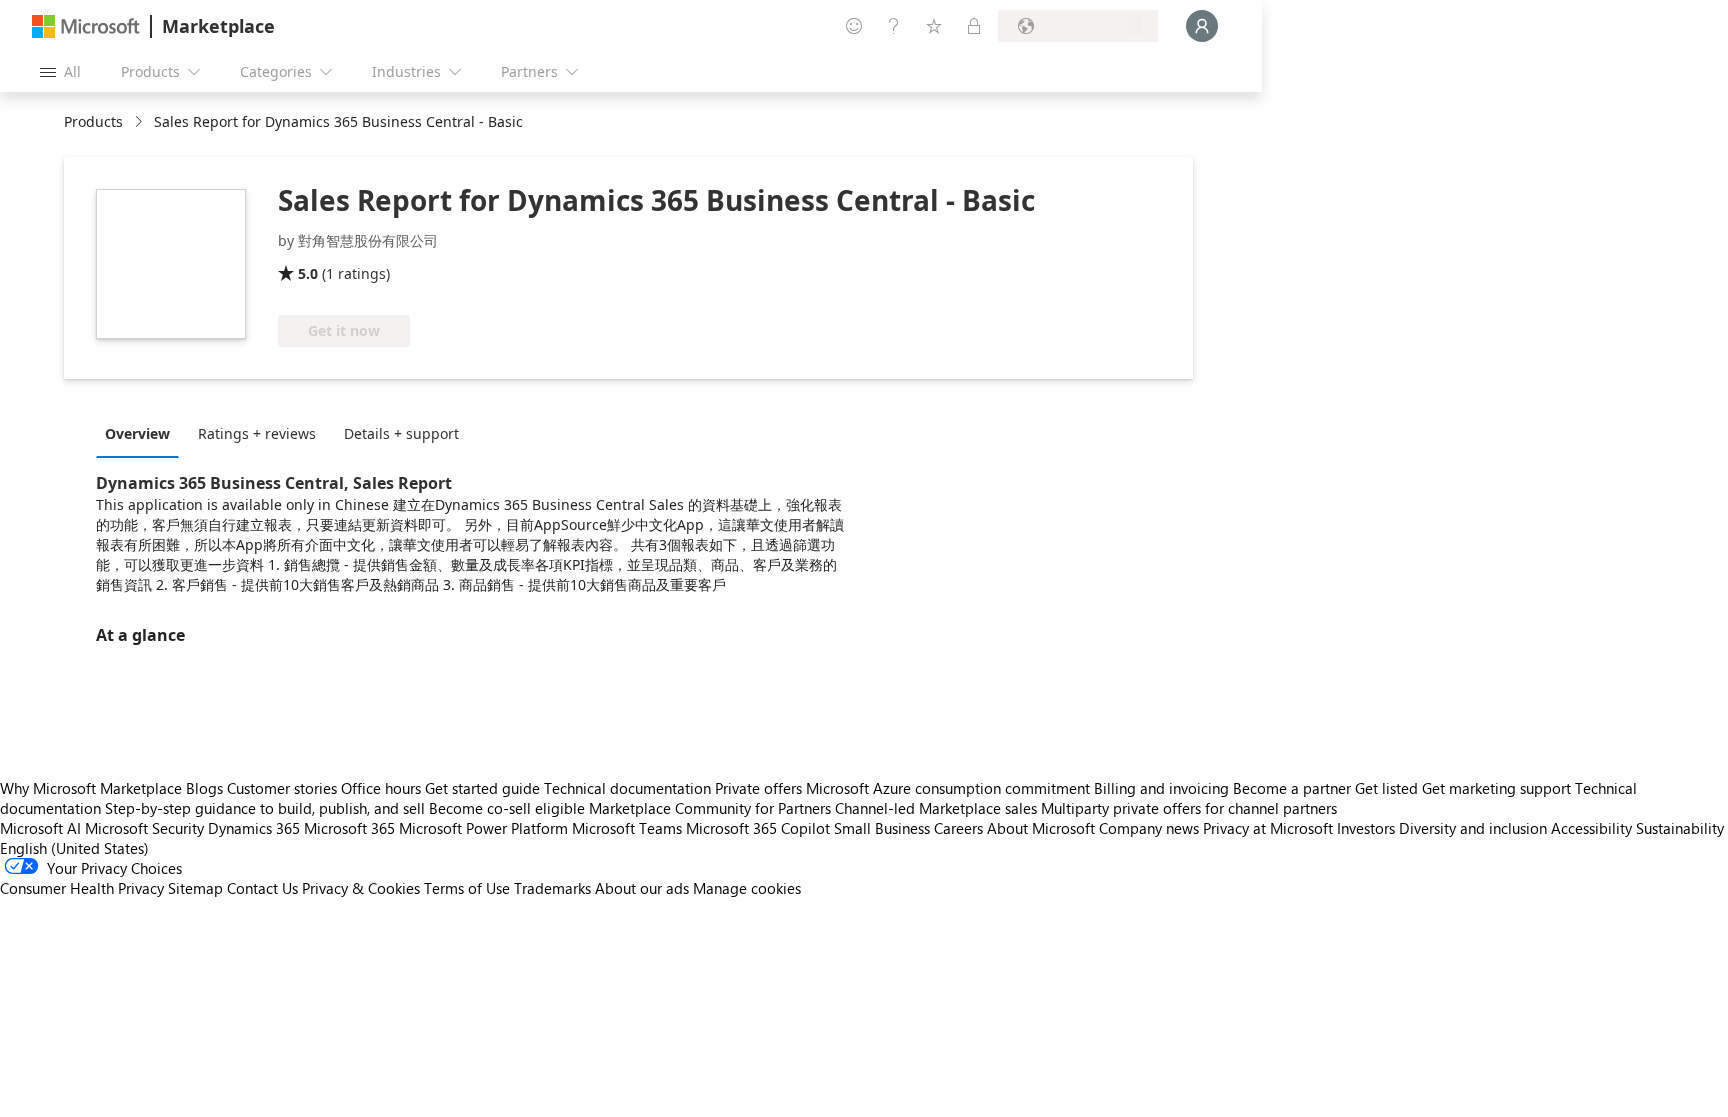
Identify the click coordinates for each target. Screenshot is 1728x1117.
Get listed (1386, 788)
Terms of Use (467, 888)
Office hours (381, 788)
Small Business (882, 828)
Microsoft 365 (349, 828)
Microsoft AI (40, 828)
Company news (1149, 828)
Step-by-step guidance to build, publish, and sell (265, 808)
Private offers (758, 788)
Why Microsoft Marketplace (91, 788)
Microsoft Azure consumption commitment (950, 788)
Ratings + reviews (257, 433)
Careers (958, 828)
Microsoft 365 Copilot (758, 828)
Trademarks (552, 888)
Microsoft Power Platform (483, 828)
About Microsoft (1041, 828)
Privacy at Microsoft (1268, 828)
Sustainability (1680, 828)
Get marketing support (1496, 788)
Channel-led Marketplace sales (936, 808)
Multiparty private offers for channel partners (1189, 808)
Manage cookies (747, 888)
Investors (1366, 828)
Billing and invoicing (1161, 788)
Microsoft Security (144, 828)
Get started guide (482, 788)
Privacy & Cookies (361, 888)
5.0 (308, 273)
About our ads (642, 888)
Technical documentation (627, 788)
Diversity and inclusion (1473, 828)
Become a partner (1292, 788)
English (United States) (74, 848)
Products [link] (93, 121)
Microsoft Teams (627, 828)
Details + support (401, 433)
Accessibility (1591, 828)
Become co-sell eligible (507, 808)
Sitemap (195, 888)
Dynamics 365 (254, 828)
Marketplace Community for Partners (710, 808)
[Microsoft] (86, 26)
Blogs (204, 788)
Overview (137, 433)
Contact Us (262, 888)
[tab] (142, 433)
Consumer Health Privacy (82, 888)
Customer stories (282, 788)
